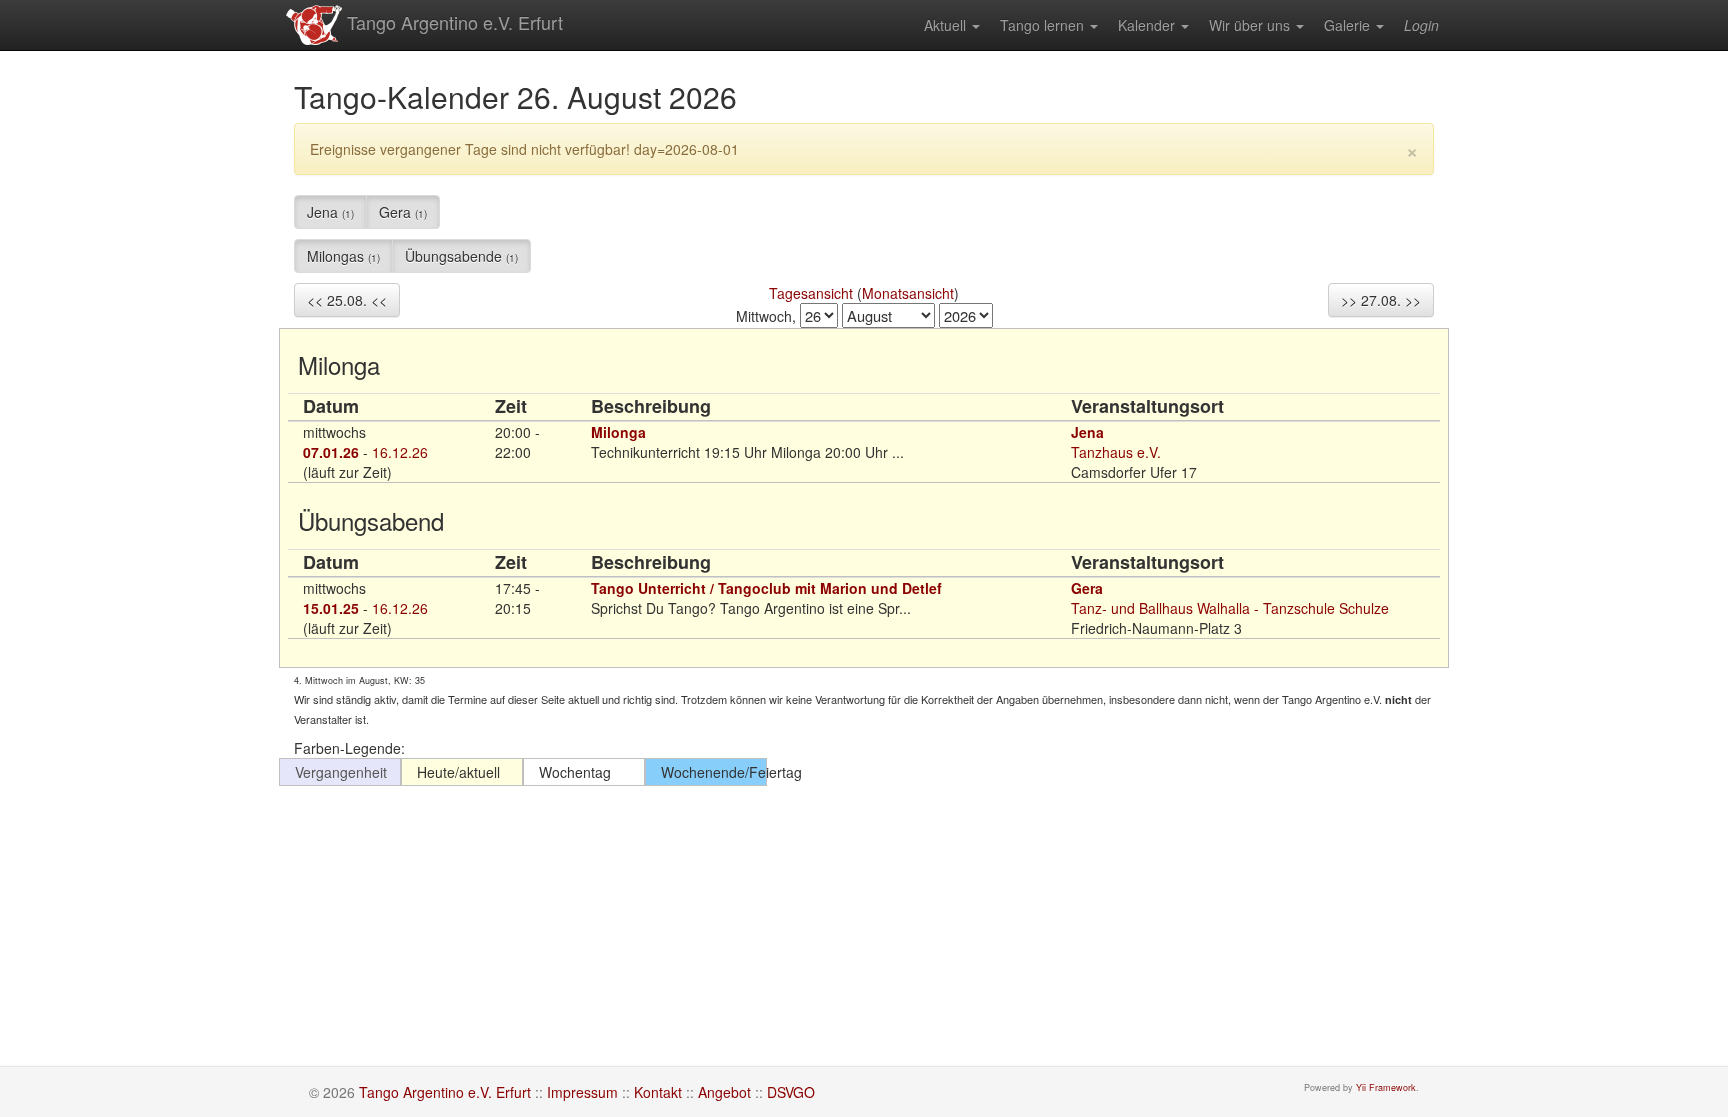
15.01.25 (331, 608)
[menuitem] (952, 25)
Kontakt (658, 1092)
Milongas (343, 256)
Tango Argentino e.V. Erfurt (452, 22)
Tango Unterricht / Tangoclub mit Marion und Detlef (766, 588)
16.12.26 (400, 452)
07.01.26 (331, 452)
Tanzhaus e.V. (1116, 452)
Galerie (1349, 25)
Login (1421, 25)
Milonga (618, 432)
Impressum (582, 1092)
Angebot (724, 1092)
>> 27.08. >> (1381, 300)
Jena (330, 212)
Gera (403, 212)
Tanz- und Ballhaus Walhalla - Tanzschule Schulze (1230, 608)
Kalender (1148, 25)
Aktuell (947, 25)
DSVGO (791, 1092)
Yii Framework (1386, 1087)
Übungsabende (461, 256)
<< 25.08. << (347, 300)
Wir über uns (1251, 25)
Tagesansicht (811, 293)
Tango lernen (1044, 25)
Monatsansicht (908, 293)
